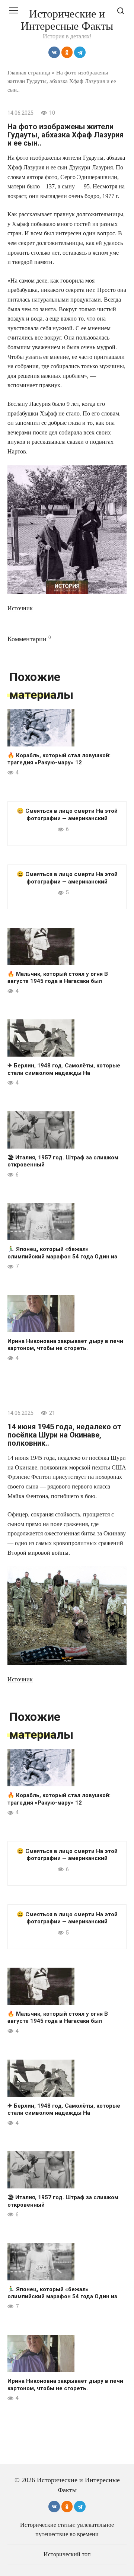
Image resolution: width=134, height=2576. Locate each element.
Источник (20, 608)
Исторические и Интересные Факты (67, 20)
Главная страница (29, 72)
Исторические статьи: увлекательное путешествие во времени (67, 2529)
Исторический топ (67, 2554)
